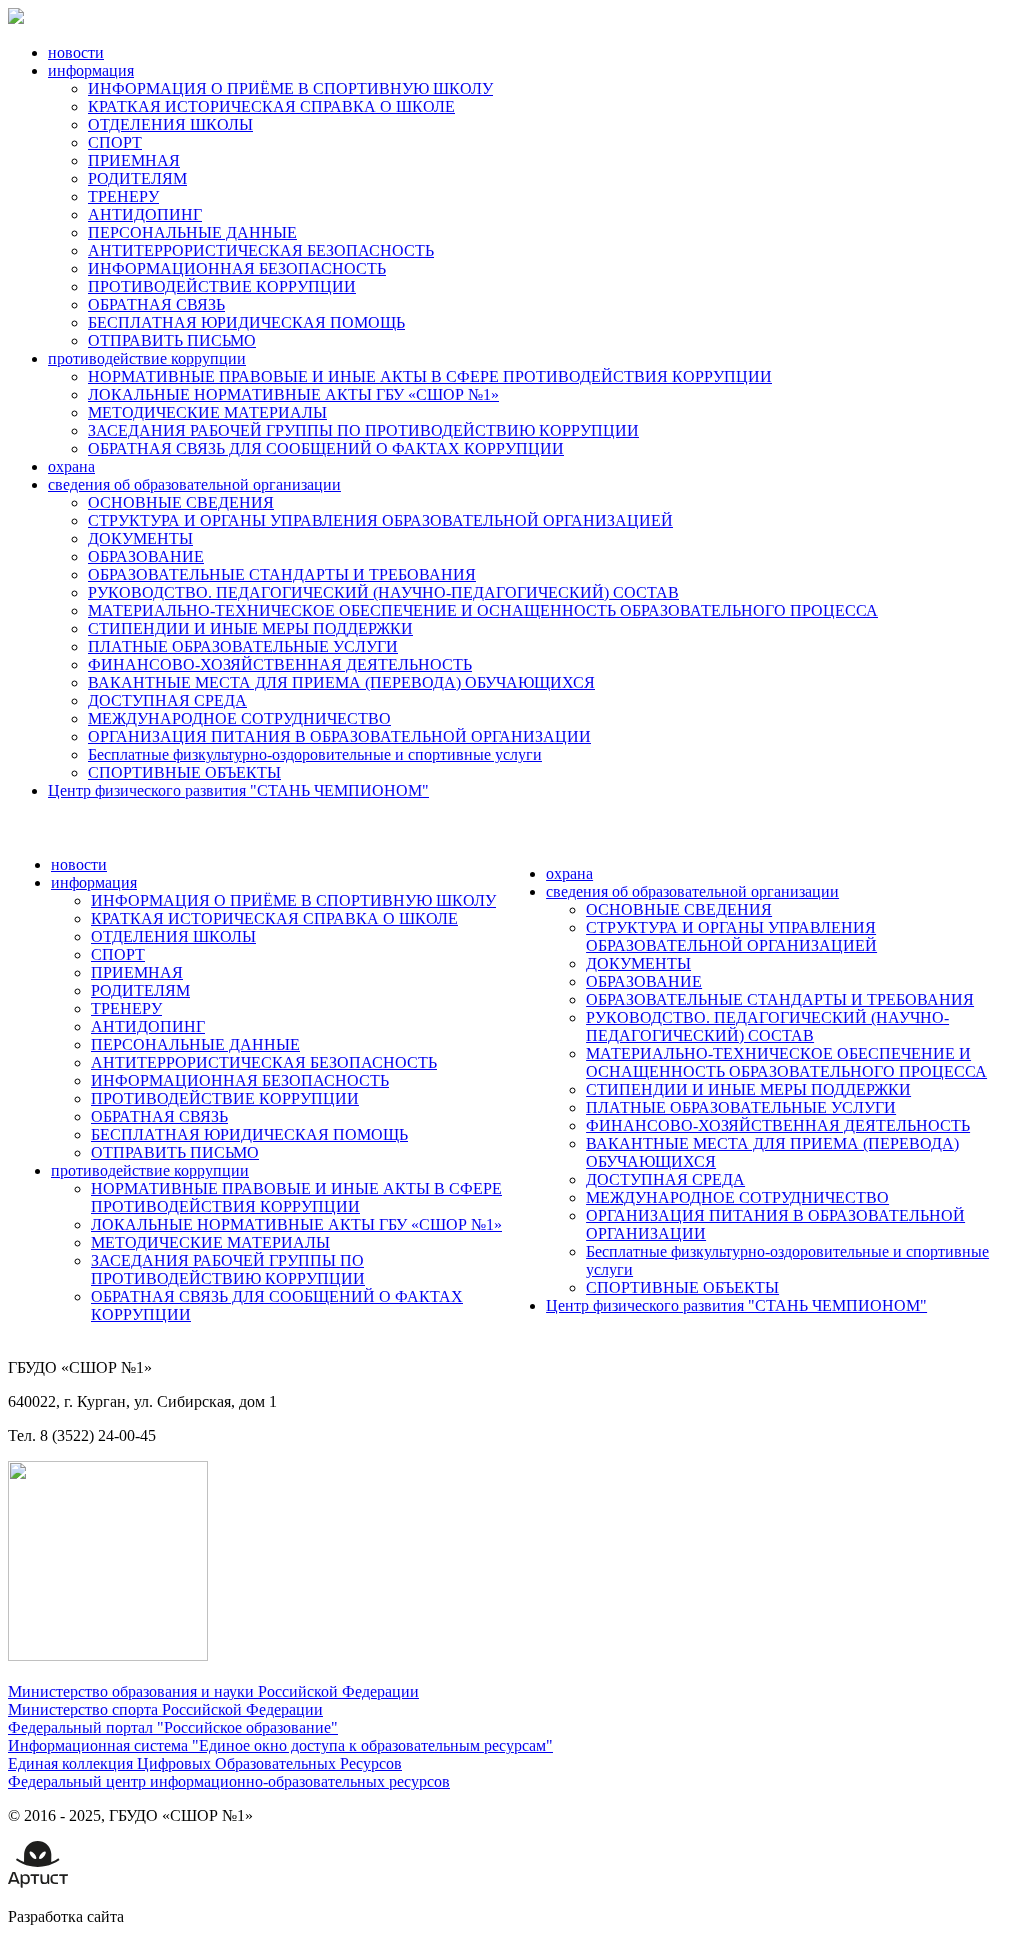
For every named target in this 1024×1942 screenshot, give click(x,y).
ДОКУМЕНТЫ (140, 538)
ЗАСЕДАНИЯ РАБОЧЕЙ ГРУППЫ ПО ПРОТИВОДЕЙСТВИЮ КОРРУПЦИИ (363, 430)
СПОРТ (115, 142)
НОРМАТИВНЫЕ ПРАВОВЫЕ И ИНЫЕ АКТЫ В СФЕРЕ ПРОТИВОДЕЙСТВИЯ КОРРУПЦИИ (430, 376)
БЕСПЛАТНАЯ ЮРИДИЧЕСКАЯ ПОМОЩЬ (246, 322)
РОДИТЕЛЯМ (137, 178)
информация (91, 70)
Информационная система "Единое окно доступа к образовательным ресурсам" (280, 1745)
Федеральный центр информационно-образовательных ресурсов (229, 1781)
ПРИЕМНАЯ (134, 160)
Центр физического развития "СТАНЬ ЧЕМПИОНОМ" (238, 790)
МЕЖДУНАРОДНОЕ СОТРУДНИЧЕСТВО (239, 718)
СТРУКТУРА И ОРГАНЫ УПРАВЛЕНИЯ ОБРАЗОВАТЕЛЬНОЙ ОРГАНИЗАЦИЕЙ (380, 520)
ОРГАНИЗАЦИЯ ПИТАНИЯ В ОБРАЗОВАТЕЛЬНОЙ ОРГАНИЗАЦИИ (339, 736)
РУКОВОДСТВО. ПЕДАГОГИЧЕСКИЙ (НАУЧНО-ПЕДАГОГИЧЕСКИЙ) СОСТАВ (383, 592)
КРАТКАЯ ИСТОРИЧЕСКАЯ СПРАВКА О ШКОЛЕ (271, 106)
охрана (71, 466)
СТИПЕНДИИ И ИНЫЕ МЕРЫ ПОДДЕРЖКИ (250, 628)
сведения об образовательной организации (194, 484)
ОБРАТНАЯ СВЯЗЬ (156, 304)
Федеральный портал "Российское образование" (173, 1727)
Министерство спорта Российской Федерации (165, 1709)
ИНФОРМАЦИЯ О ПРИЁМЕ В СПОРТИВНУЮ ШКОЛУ (290, 88)
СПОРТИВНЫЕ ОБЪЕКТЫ (184, 772)
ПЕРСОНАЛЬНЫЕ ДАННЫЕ (192, 232)
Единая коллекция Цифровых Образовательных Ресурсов (205, 1763)
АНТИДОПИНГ (145, 214)
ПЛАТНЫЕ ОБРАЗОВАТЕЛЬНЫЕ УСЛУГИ (243, 646)
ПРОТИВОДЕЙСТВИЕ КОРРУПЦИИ (222, 286)
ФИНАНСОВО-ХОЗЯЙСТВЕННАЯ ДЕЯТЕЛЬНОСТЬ (280, 664)
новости (76, 52)
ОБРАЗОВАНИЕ (146, 556)
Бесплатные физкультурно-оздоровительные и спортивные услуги (315, 754)
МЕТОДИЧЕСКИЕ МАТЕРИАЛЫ (207, 412)
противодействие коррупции (147, 358)
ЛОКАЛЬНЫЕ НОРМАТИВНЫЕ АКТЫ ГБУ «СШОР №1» (293, 394)
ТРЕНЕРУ (123, 196)
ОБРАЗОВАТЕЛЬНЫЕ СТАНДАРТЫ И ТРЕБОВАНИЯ (282, 574)
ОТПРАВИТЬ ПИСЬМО (172, 340)
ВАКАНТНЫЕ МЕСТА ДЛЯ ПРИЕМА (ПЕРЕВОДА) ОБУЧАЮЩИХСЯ (341, 682)
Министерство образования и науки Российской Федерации (213, 1691)
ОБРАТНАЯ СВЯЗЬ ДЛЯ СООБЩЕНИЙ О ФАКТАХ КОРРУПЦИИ (326, 448)
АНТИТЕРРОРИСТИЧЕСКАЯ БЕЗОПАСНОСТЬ (261, 250)
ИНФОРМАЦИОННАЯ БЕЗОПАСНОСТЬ (237, 268)
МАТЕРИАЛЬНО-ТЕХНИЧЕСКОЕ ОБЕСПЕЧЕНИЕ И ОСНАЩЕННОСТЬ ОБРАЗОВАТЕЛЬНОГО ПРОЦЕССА (483, 610)
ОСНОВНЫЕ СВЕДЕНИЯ (181, 502)
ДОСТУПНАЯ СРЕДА (167, 700)
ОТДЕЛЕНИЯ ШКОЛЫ (170, 124)
